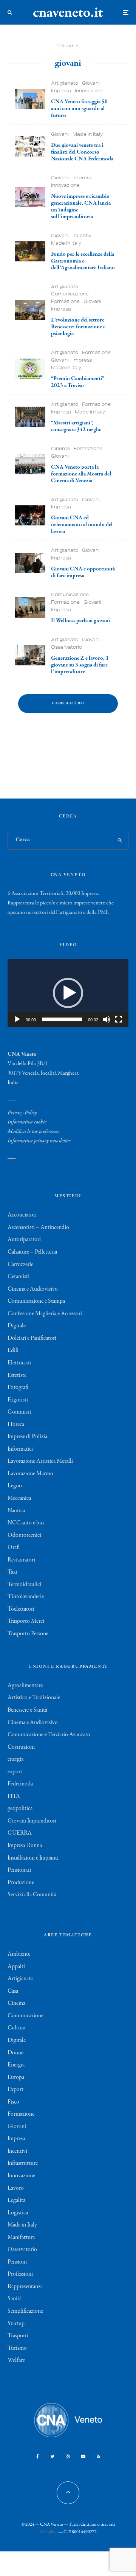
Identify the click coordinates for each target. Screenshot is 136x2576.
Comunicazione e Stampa (36, 1301)
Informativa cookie (27, 1122)
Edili (13, 1350)
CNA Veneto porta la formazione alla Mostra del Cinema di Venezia (81, 474)
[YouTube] (83, 2456)
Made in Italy (88, 134)
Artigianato (65, 83)
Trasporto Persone (28, 1634)
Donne (15, 2053)
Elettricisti (19, 1363)
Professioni (20, 2274)
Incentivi (83, 235)
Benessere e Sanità (27, 1710)
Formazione (65, 301)
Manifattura (21, 2237)
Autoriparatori (24, 1240)
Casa (13, 1991)
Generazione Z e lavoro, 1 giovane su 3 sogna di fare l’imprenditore (80, 665)
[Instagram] (68, 2456)
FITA (14, 1796)
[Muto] (107, 1019)
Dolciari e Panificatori (32, 1338)
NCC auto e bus (26, 1523)
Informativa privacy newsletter (39, 1141)
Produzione (21, 1883)
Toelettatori (21, 1609)
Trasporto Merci (26, 1621)
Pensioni (17, 2262)
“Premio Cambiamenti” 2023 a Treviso (78, 382)
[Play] (17, 1019)
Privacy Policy (22, 1113)
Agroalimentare (25, 1686)
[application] (68, 993)
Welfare (16, 2360)
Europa (16, 2077)
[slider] (62, 1019)
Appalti (16, 1967)
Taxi (12, 1572)
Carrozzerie (20, 1265)
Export (15, 2090)
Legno (15, 1486)
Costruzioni (21, 1747)
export (15, 1772)
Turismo (17, 2348)
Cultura (16, 2028)
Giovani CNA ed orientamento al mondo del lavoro (82, 525)
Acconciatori (22, 1215)
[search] (120, 840)
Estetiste (17, 1375)
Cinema (60, 448)
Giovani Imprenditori (32, 1821)
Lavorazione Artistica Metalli (40, 1461)
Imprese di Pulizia (27, 1437)
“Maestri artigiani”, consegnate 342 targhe (76, 426)
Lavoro (16, 2188)
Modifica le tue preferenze (33, 1131)
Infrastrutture (23, 2163)
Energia (16, 2065)
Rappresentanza (25, 2287)
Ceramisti (19, 1277)
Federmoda (20, 1784)
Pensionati (19, 1870)
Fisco (13, 2102)
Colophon (49, 2532)
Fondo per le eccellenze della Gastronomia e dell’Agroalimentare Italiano (83, 261)
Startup (16, 2324)
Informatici (20, 1449)
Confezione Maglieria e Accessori (45, 1314)
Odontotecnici (24, 1535)
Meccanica (19, 1498)
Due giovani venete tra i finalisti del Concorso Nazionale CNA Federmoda (82, 152)
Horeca (16, 1425)
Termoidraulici (24, 1585)
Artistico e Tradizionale (34, 1698)
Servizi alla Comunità (32, 1895)
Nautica (16, 1511)
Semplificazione (25, 2311)
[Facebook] (38, 2456)
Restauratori (21, 1560)
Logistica (18, 2213)
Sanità (15, 2299)
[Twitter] (52, 2456)
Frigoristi (18, 1400)
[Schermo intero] (119, 1019)
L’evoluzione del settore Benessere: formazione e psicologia (78, 327)
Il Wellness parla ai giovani (80, 621)
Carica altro (68, 703)
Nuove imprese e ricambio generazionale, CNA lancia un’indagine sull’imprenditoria (81, 207)
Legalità (16, 2200)
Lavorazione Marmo (30, 1474)
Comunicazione (70, 294)
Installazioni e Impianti (33, 1858)
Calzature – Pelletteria (32, 1252)
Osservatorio (66, 647)
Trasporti (18, 2336)
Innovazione (89, 91)
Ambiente (19, 1954)
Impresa (61, 91)
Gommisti (19, 1412)
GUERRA (20, 1833)
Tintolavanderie (26, 1597)
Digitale (17, 1326)
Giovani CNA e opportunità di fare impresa (83, 572)
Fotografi (18, 1387)
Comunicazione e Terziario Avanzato (49, 1735)
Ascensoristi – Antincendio (38, 1227)
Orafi (14, 1547)
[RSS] (98, 2456)
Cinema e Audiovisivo (33, 1289)
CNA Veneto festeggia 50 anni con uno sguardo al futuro (79, 109)
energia (15, 1759)
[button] (68, 993)
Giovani (91, 83)
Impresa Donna (25, 1846)
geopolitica (20, 1808)
